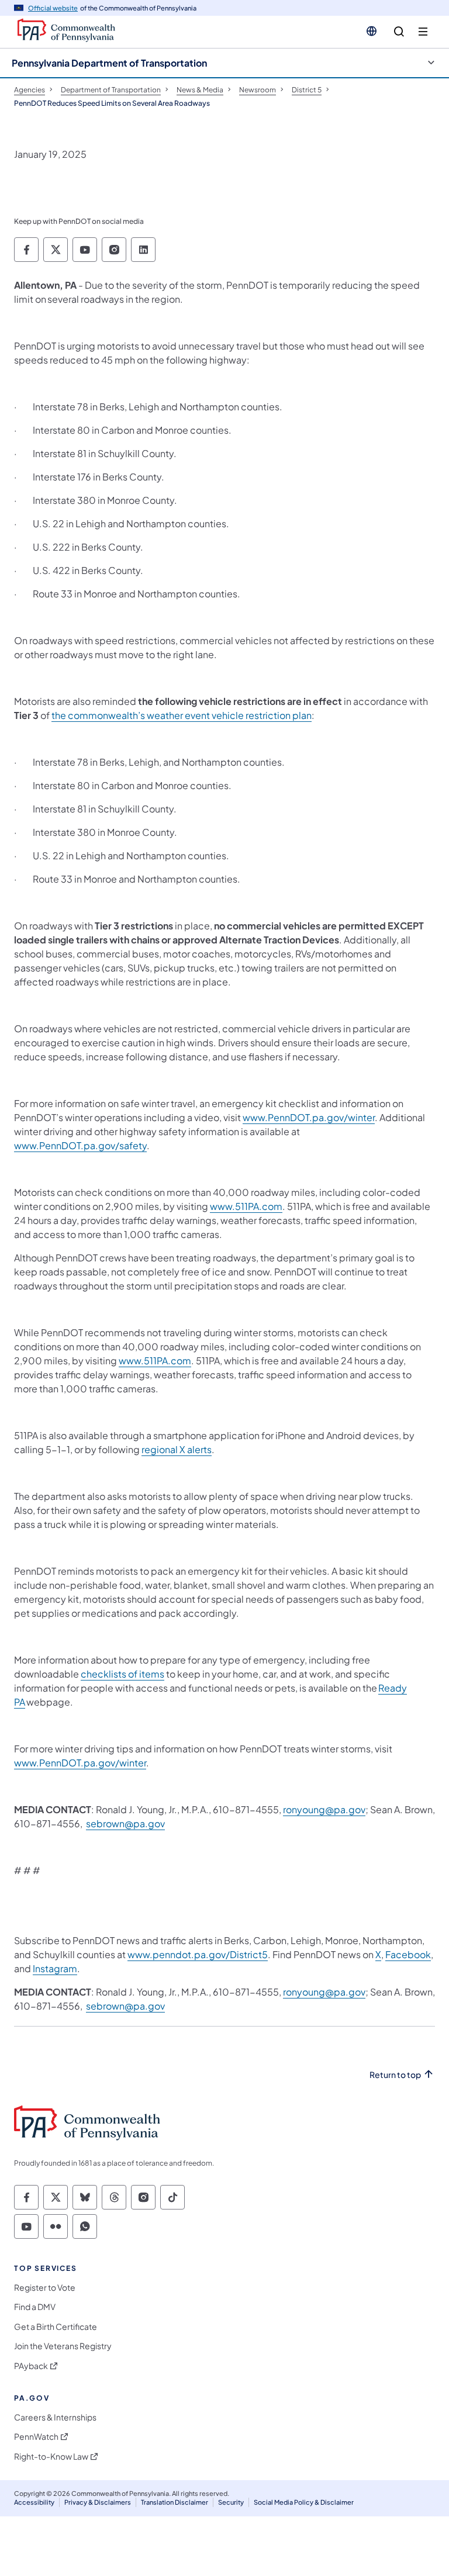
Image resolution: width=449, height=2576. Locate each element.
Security (231, 2502)
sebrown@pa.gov (125, 1823)
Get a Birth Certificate (56, 2327)
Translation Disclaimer (175, 2502)
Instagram (55, 1968)
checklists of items (122, 1674)
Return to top (395, 2075)
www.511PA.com (246, 1206)
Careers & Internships (55, 2417)
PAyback (31, 2366)
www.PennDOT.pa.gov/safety (80, 1145)
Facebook (408, 1954)
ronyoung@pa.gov (324, 1809)
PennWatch (36, 2437)
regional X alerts (177, 1449)
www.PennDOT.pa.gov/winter (309, 1117)
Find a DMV (35, 2307)
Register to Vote (45, 2288)
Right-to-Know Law (51, 2456)
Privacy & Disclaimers (98, 2502)
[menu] (423, 32)
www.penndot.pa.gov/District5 (198, 1954)
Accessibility (34, 2502)
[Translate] (372, 31)
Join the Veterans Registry (63, 2346)
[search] (399, 32)
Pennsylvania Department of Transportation (109, 63)
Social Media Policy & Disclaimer (304, 2502)
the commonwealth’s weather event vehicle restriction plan (182, 715)
